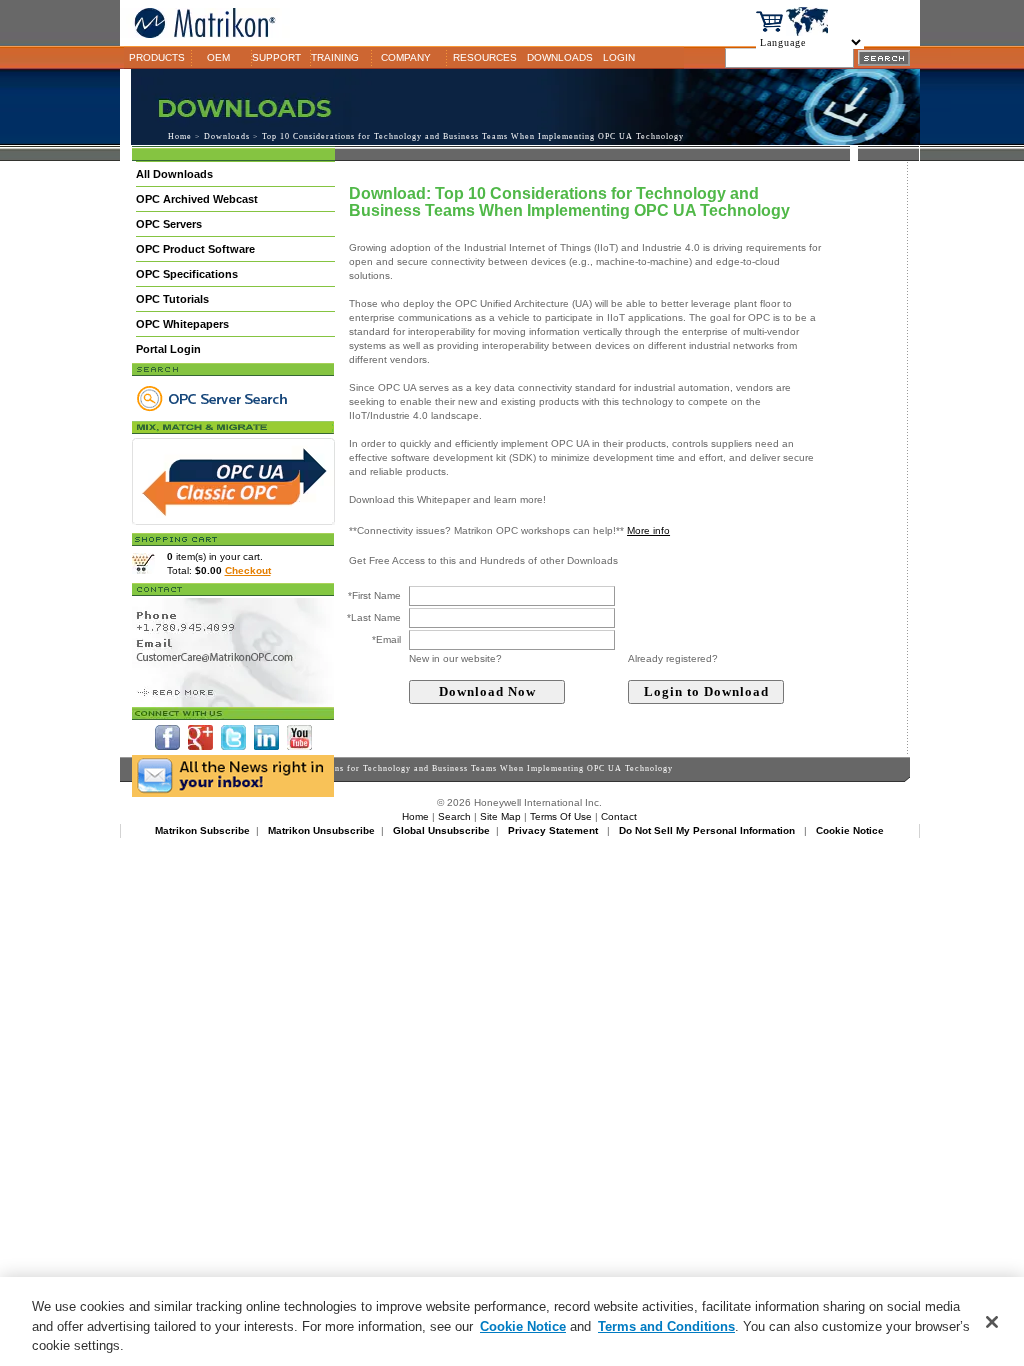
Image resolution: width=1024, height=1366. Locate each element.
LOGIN (619, 57)
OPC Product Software (195, 249)
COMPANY (406, 57)
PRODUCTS (157, 57)
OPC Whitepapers (182, 324)
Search (454, 816)
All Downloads (174, 174)
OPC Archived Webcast (197, 199)
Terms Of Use (561, 816)
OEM (218, 57)
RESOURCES (485, 57)
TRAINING (335, 57)
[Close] (992, 1322)
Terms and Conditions (666, 1326)
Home (180, 136)
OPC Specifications (187, 274)
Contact (619, 816)
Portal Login (168, 349)
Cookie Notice (523, 1326)
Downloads (227, 136)
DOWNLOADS (560, 57)
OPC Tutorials (172, 299)
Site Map (500, 816)
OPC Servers (169, 224)
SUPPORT (276, 57)
